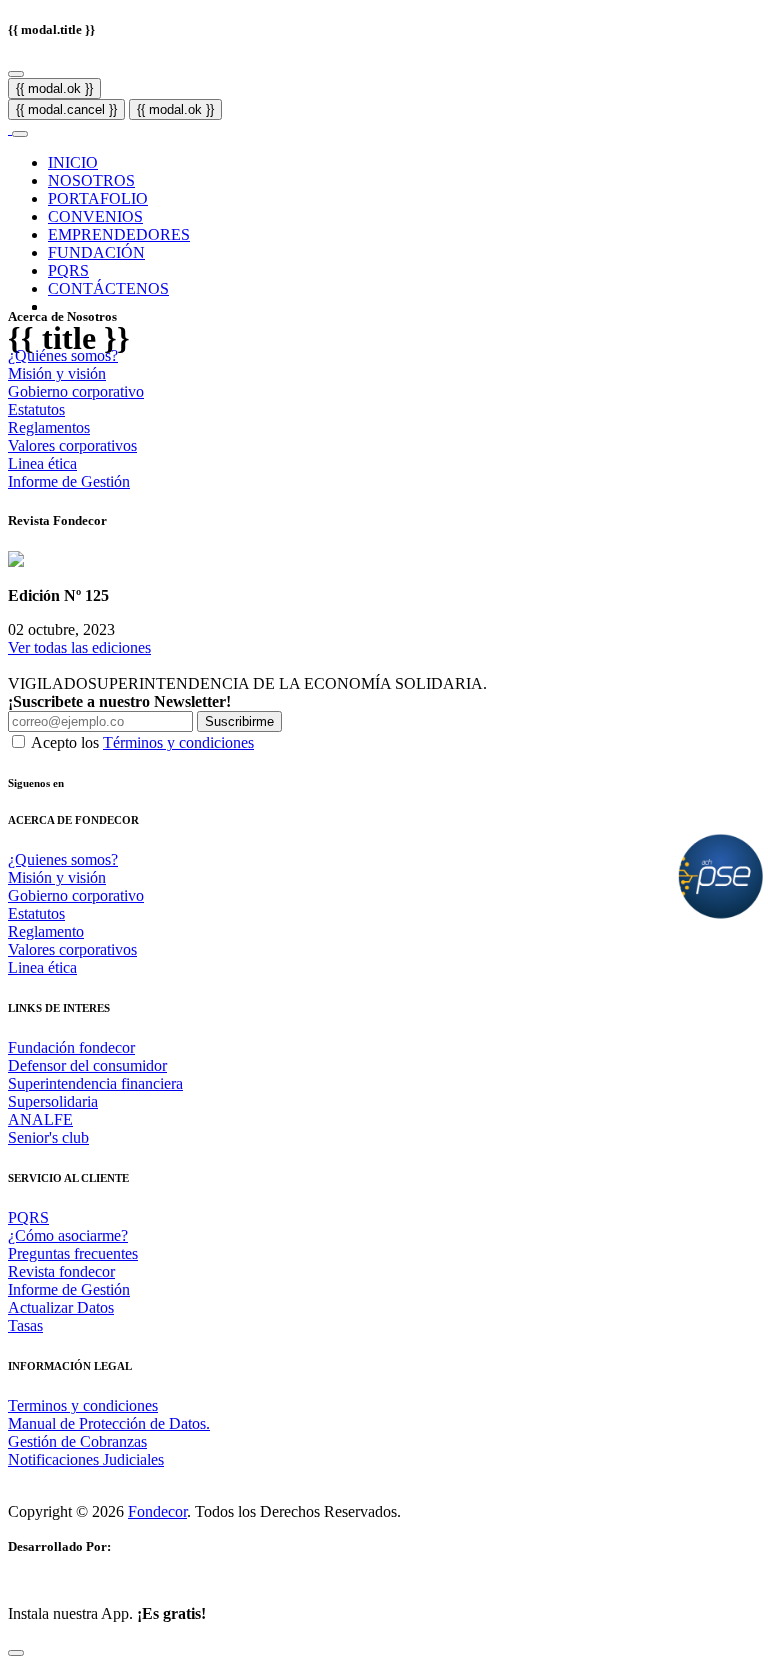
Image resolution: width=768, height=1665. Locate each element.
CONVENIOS (95, 216)
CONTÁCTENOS (108, 288)
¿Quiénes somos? (63, 355)
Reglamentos (49, 427)
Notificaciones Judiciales (86, 1459)
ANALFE (40, 1119)
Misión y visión (57, 373)
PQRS (68, 270)
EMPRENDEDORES (119, 234)
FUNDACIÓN (96, 252)
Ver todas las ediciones (79, 647)
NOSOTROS (91, 180)
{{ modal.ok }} (54, 88)
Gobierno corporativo (76, 391)
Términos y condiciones (178, 742)
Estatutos (36, 409)
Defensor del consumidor (87, 1065)
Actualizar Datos (61, 1307)
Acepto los (142, 742)
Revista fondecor (61, 1271)
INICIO (73, 162)
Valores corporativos (72, 445)
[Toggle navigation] (20, 134)
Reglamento (46, 931)
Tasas (25, 1325)
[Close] (16, 74)
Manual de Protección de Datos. (109, 1423)
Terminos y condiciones (83, 1405)
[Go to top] (16, 1653)
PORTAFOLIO (98, 198)
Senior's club (48, 1137)
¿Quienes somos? (63, 859)
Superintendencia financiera (95, 1083)
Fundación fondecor (71, 1047)
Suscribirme (239, 721)
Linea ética (42, 463)
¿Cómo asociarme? (68, 1235)
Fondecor (157, 1511)
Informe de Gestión (69, 481)
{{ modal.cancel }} (66, 109)
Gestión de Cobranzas (77, 1441)
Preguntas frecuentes (73, 1253)
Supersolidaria (53, 1101)
